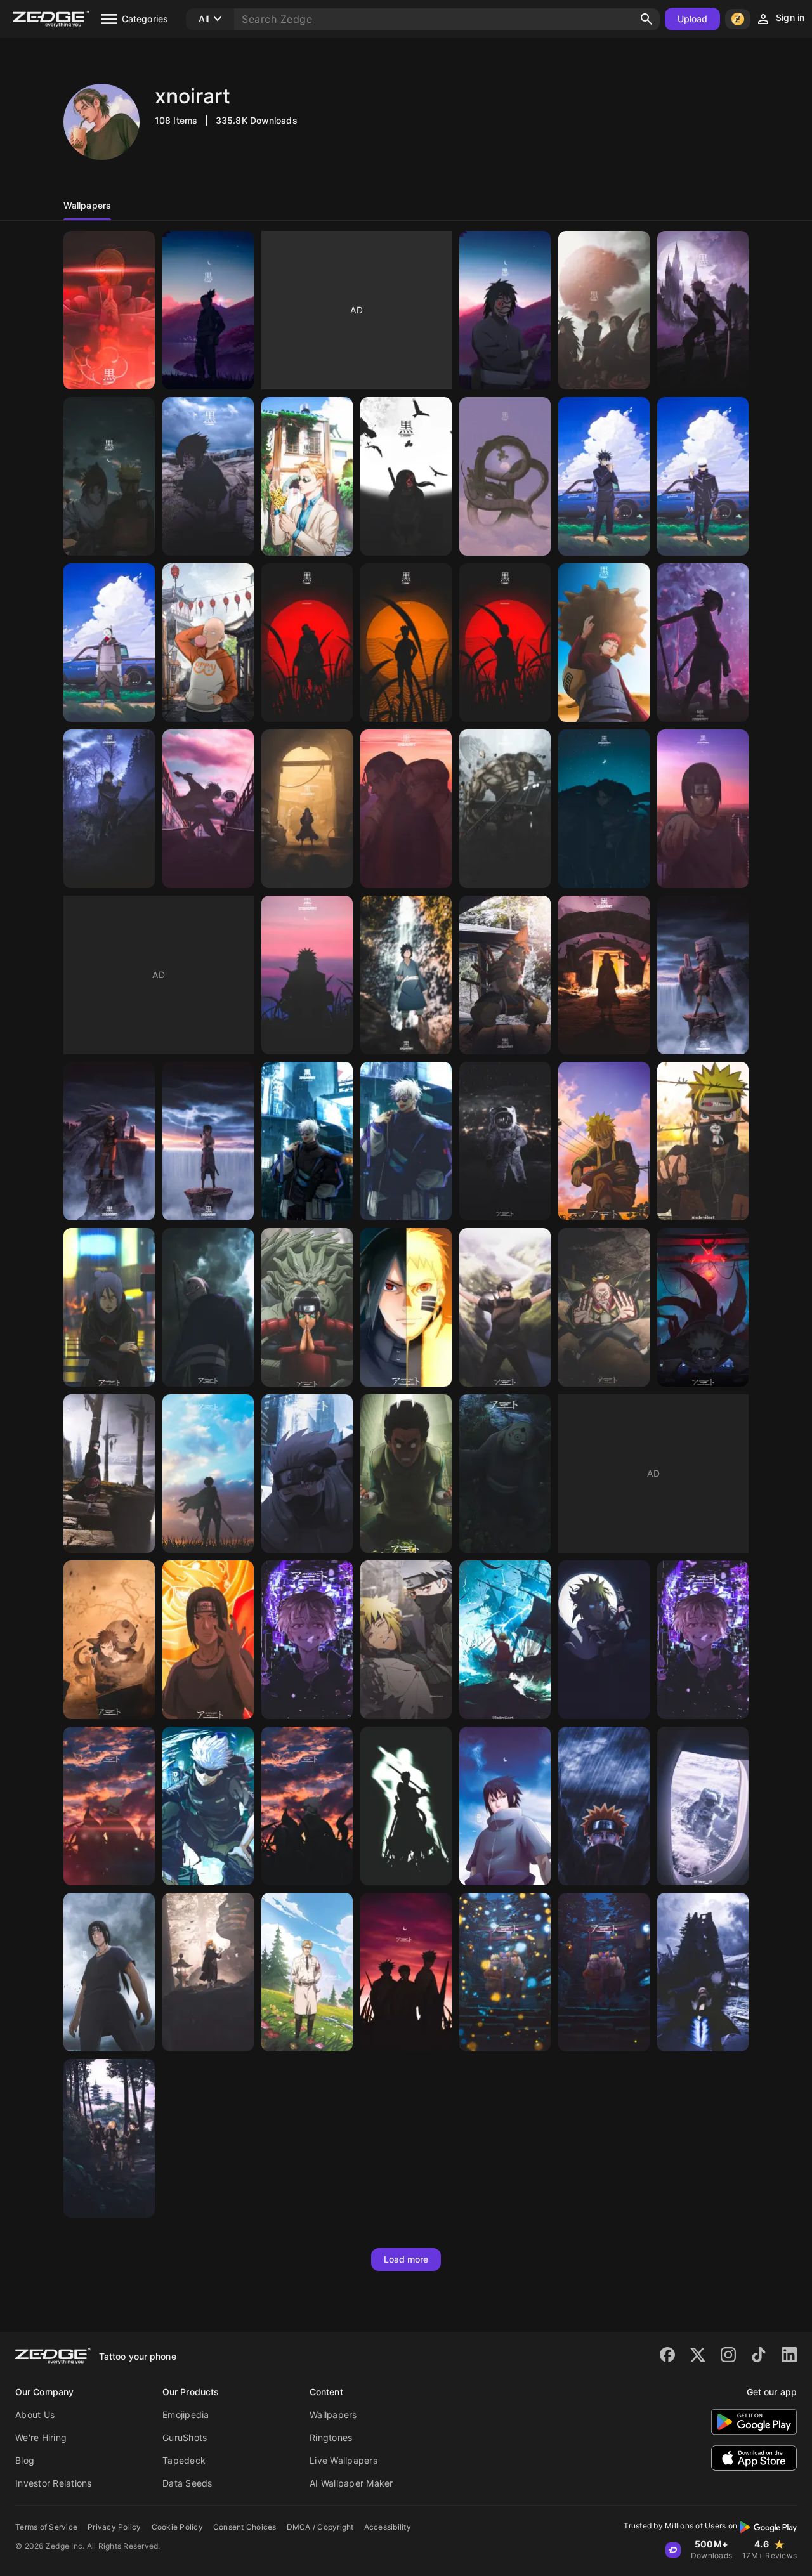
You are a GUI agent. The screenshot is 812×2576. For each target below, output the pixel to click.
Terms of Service (46, 2527)
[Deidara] (208, 1972)
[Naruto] (109, 476)
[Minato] (406, 1640)
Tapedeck (184, 2460)
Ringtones (331, 2437)
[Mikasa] (505, 809)
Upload (693, 19)
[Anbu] (109, 643)
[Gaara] (604, 643)
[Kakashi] (703, 310)
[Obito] (109, 310)
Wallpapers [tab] (87, 205)
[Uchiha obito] (208, 1307)
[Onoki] (604, 1307)
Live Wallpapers (344, 2460)
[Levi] (604, 809)
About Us (35, 2415)
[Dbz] (505, 476)
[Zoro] (406, 1806)
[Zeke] (307, 1972)
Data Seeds (187, 2483)
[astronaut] (703, 1806)
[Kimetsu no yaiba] (109, 2138)
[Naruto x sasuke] (406, 1307)
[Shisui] (505, 1307)
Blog (25, 2460)
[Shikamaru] (208, 310)
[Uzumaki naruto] (505, 975)
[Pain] (604, 1806)
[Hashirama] (307, 1307)
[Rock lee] (406, 1474)
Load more (406, 2259)
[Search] (646, 19)
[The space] (505, 1141)
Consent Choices (245, 2527)
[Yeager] (406, 809)
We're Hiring (41, 2437)
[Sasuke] (208, 476)
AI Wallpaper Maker (351, 2483)
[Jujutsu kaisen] (109, 809)
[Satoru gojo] (703, 476)
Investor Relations (54, 2483)
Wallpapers (333, 2415)
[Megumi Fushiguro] (604, 476)
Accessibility (388, 2527)
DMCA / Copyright (320, 2527)
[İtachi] (406, 476)
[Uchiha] (604, 310)
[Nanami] (307, 476)
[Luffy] (505, 1640)
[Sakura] (703, 975)
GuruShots (185, 2437)
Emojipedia (186, 2415)
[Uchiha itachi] (604, 975)
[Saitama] (208, 643)
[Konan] (109, 1307)
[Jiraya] (307, 975)
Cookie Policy (177, 2527)
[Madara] (406, 975)
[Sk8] (208, 809)
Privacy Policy (115, 2527)
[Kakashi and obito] (703, 1972)
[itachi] (307, 809)
